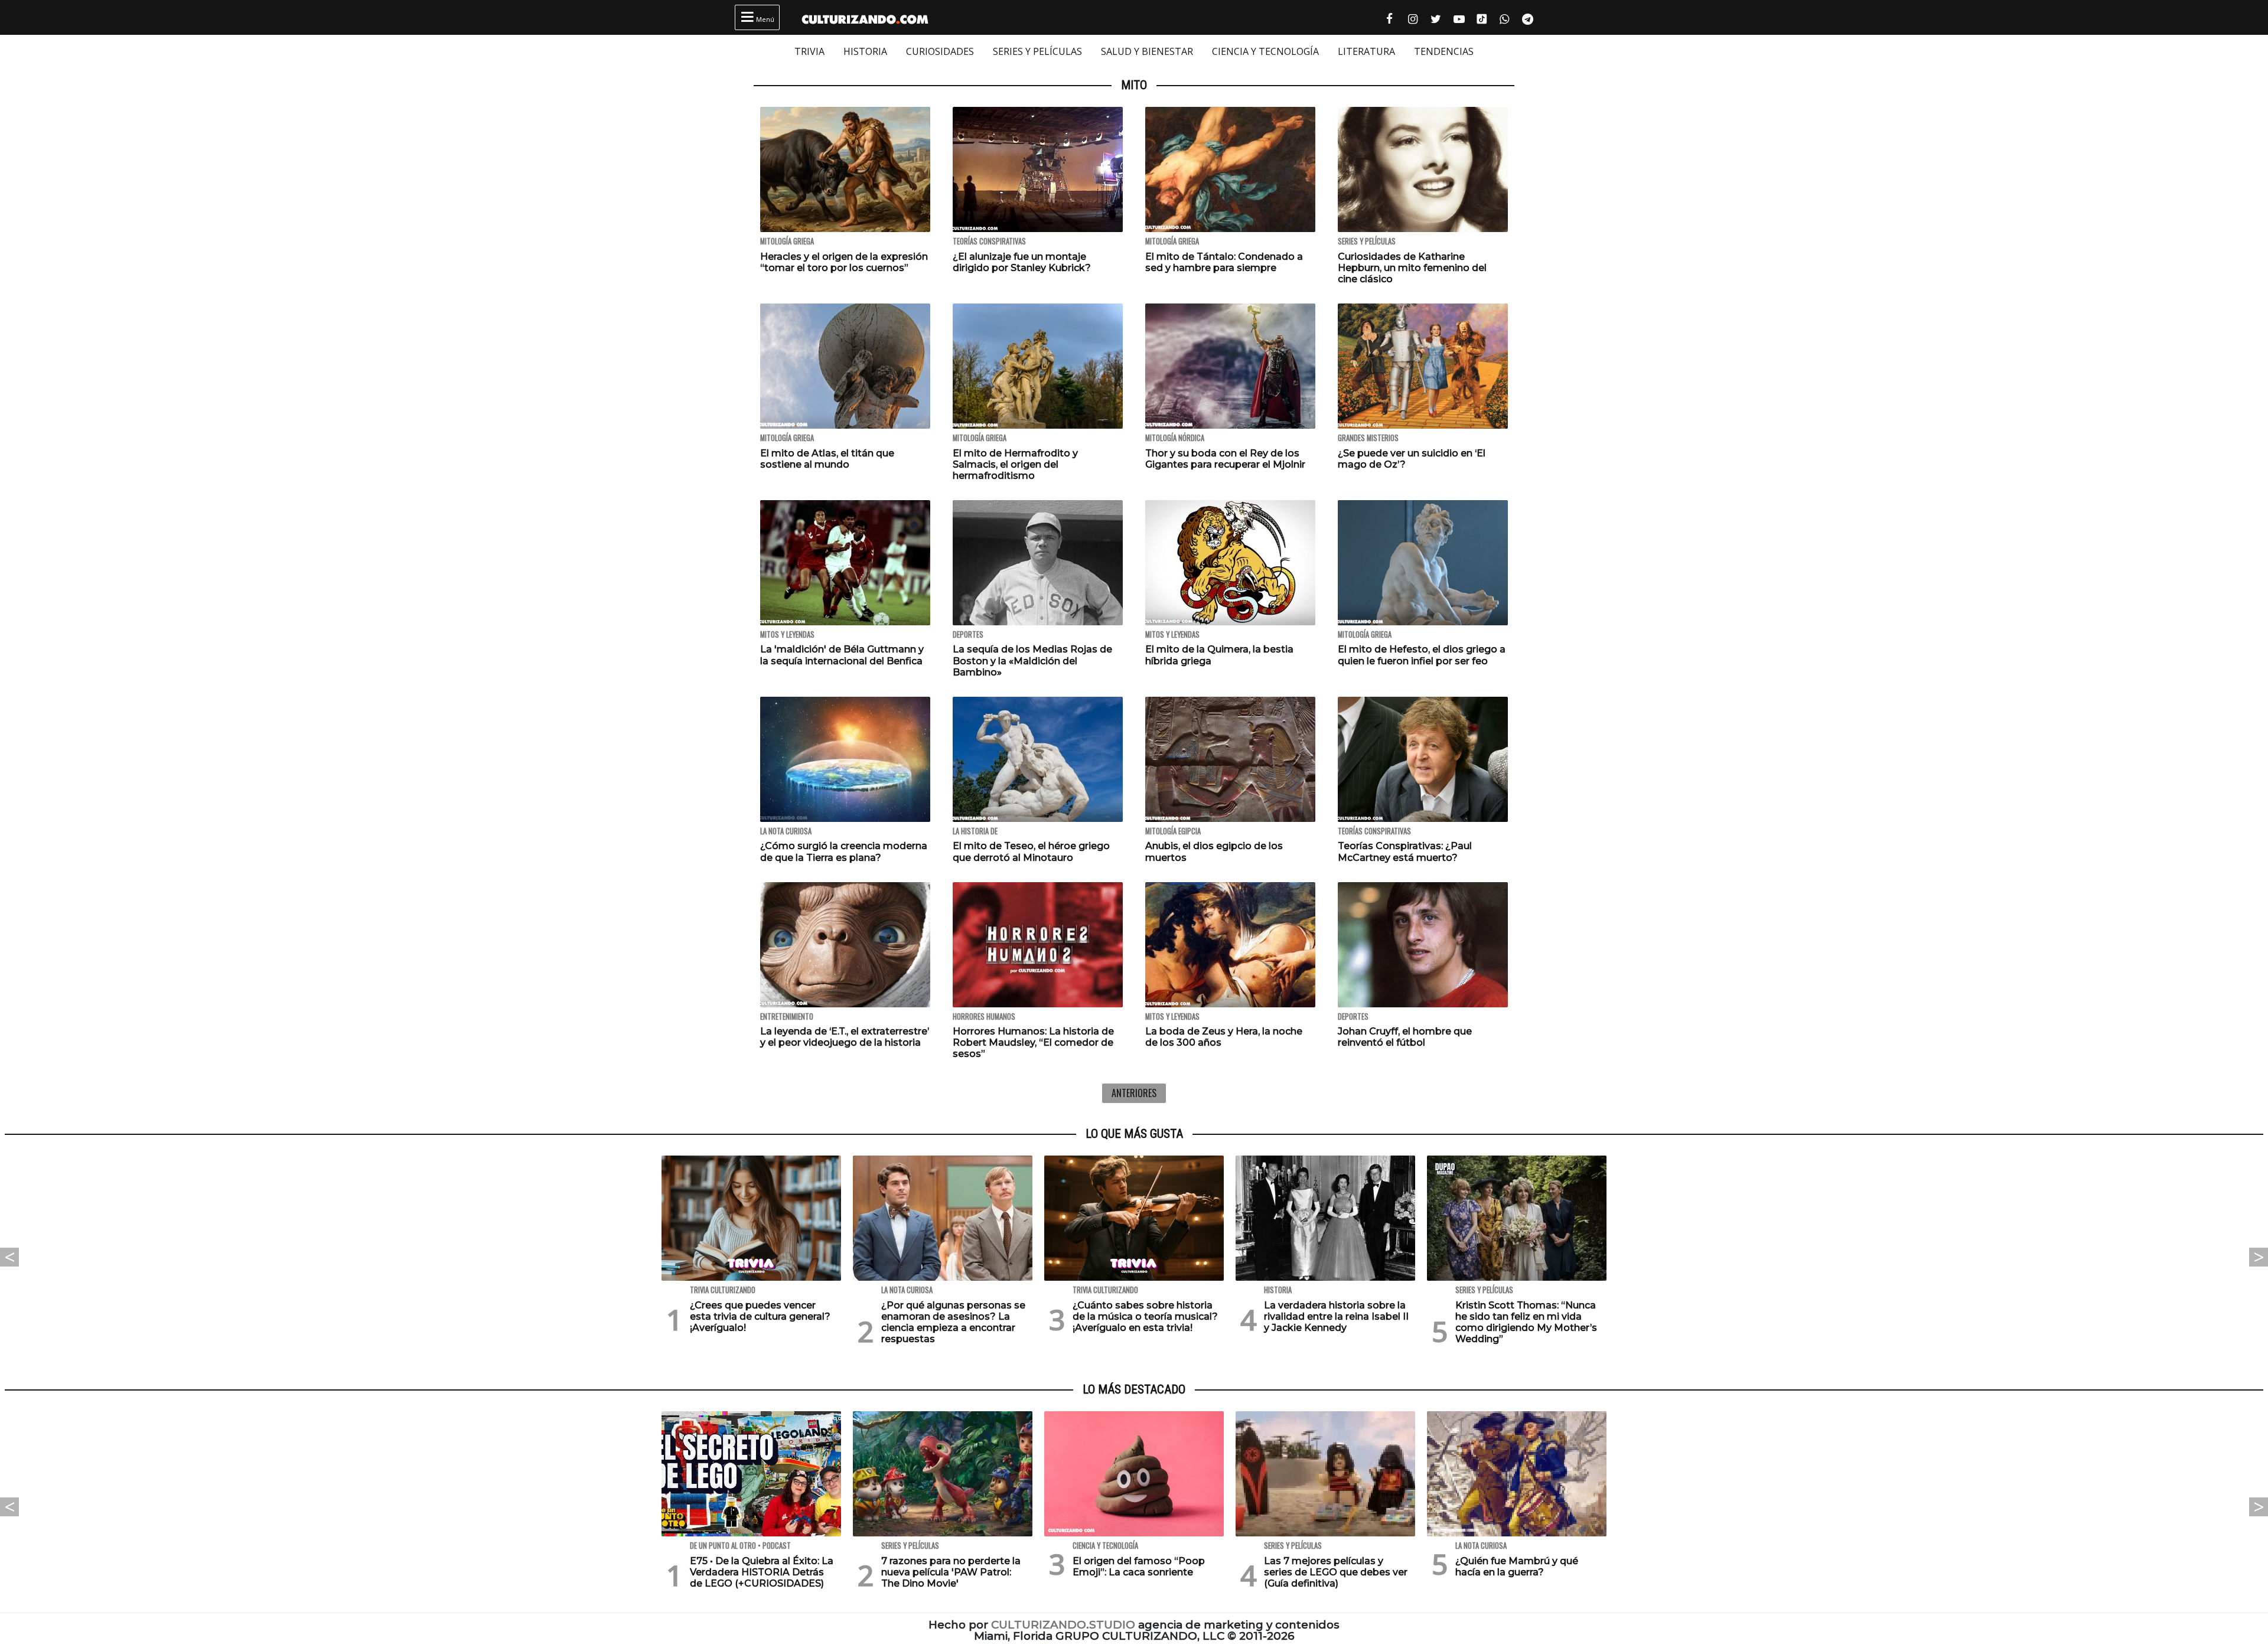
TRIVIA (809, 51)
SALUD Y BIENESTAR (1147, 51)
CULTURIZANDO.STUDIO (1063, 1625)
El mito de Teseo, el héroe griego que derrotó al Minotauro (1031, 851)
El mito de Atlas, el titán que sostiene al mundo (827, 459)
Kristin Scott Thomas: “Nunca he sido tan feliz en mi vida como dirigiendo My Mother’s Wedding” (1526, 1322)
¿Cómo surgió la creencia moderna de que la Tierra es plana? (844, 851)
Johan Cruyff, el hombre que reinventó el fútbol (1405, 1037)
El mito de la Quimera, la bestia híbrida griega (1219, 655)
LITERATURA (1366, 51)
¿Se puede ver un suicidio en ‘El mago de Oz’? (1412, 459)
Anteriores (1134, 1093)
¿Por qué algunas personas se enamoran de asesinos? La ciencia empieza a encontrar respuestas (953, 1322)
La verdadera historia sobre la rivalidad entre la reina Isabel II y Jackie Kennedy (1336, 1316)
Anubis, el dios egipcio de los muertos (1214, 851)
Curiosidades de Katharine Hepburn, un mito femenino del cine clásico (1412, 268)
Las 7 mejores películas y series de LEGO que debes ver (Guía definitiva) (1336, 1572)
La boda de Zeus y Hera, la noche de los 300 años (1224, 1037)
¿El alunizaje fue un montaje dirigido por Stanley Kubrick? (1022, 262)
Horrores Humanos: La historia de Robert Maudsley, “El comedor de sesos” (1033, 1042)
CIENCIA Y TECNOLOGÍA (1265, 51)
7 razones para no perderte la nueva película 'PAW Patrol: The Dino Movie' (951, 1572)
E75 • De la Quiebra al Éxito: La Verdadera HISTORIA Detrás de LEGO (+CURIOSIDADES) (762, 1572)
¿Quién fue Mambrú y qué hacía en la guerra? (1517, 1567)
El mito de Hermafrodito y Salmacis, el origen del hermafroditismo (1015, 464)
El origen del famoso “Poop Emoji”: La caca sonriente (1139, 1567)
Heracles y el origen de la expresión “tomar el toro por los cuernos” (844, 262)
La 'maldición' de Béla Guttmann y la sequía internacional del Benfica (842, 655)
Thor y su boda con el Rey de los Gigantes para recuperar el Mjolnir (1225, 459)
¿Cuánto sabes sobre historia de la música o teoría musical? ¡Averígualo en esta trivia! (1145, 1316)
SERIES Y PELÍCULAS (1037, 51)
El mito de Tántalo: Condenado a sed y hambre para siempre (1224, 262)
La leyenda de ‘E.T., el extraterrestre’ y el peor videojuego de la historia (845, 1037)
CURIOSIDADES (940, 51)
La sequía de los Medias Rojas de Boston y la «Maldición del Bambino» (1032, 660)
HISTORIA (865, 51)
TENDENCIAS (1444, 51)
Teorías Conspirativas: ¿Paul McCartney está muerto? (1405, 851)
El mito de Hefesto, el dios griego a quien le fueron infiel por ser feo (1422, 655)
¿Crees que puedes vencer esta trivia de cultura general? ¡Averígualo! (760, 1316)
